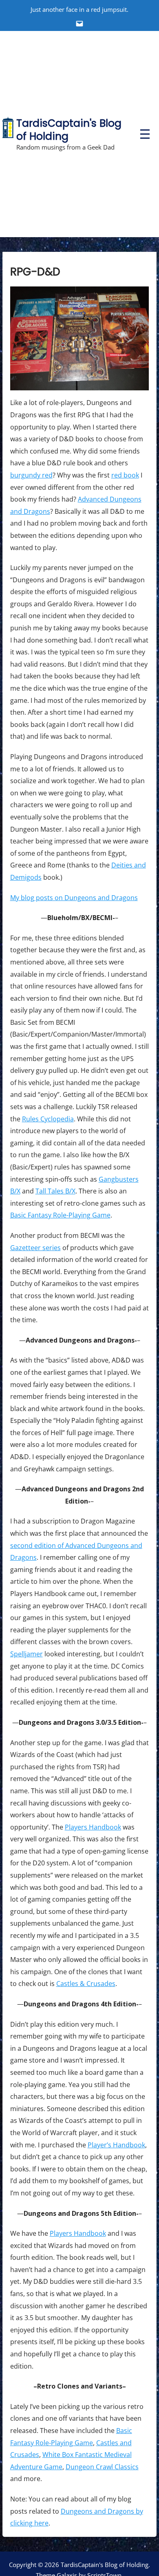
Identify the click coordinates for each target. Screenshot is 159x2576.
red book (125, 475)
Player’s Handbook (116, 2145)
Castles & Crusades (86, 1984)
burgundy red (31, 475)
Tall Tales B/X (55, 1191)
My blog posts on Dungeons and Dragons (74, 898)
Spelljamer (26, 1654)
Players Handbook (93, 1827)
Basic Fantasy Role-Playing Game (60, 1215)
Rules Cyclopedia (48, 1119)
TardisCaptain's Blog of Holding (69, 130)
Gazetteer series (35, 1248)
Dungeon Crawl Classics (102, 2467)
